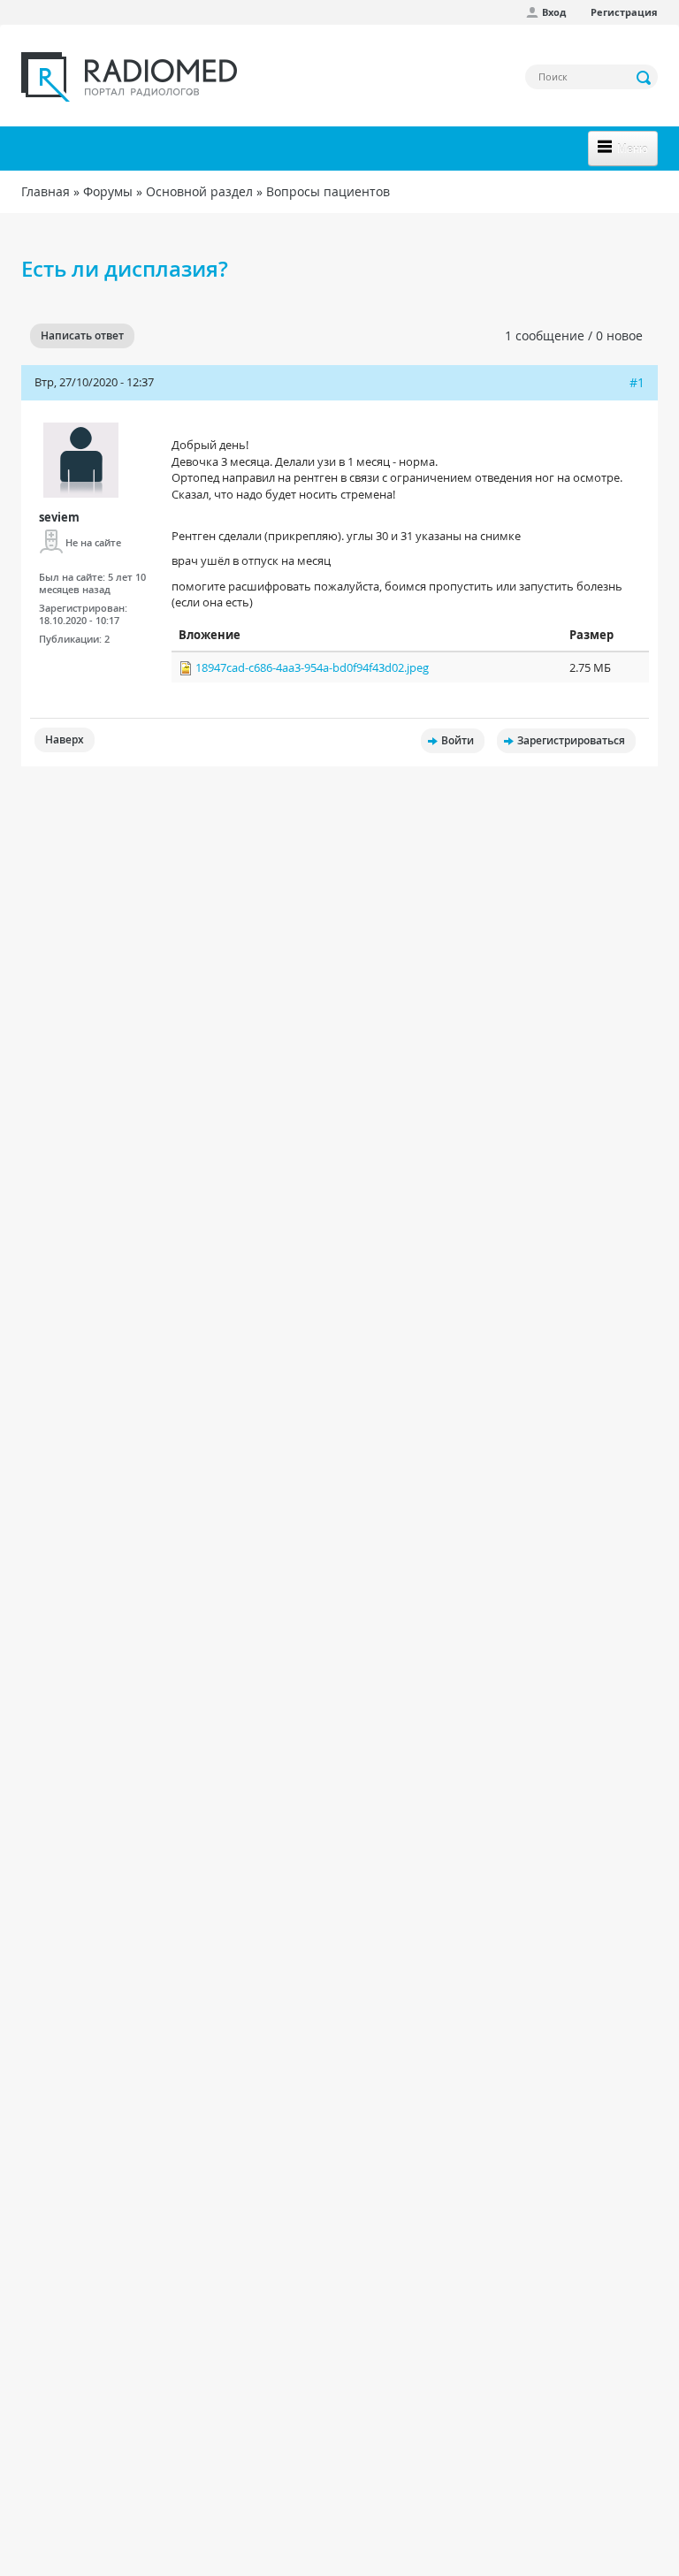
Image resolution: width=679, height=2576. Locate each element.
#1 (637, 382)
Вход (554, 12)
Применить (645, 78)
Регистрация (624, 12)
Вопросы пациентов (328, 191)
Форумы (108, 191)
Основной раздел (199, 191)
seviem (59, 517)
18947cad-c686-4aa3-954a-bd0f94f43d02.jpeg (312, 667)
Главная (46, 191)
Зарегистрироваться (571, 740)
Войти (458, 740)
